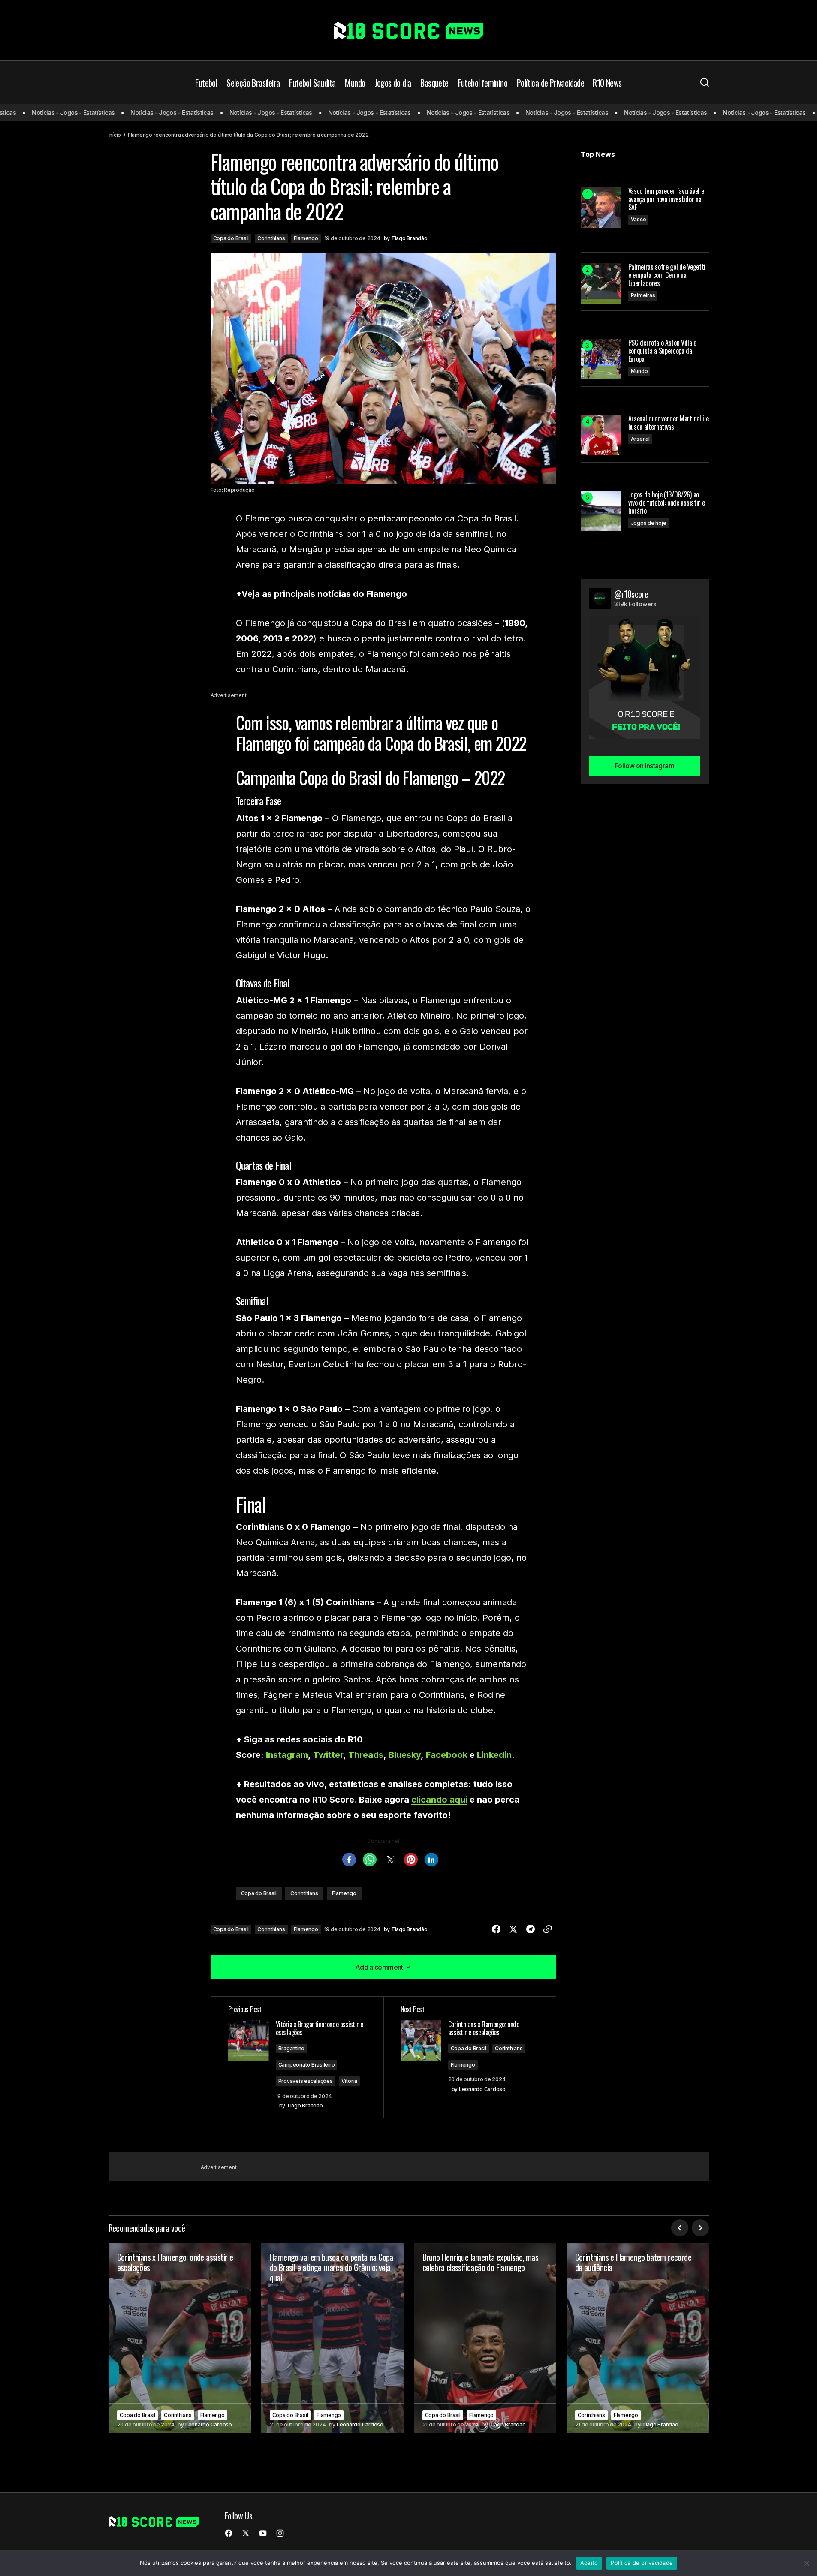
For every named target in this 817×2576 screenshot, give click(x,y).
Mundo (639, 371)
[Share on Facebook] (496, 1929)
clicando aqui (439, 1800)
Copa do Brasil (231, 238)
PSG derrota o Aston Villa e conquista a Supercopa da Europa (662, 351)
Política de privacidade (642, 2563)
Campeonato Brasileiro (307, 2065)
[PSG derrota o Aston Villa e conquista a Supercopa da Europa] (601, 359)
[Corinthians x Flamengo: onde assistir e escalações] (180, 2338)
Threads (366, 1755)
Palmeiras (643, 295)
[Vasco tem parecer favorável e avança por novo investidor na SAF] (601, 207)
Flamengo (306, 238)
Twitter (328, 1755)
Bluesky (405, 1755)
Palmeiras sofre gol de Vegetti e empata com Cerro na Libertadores (667, 275)
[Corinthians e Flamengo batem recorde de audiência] (638, 2338)
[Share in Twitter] (513, 1929)
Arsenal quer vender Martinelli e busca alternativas (669, 423)
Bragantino (292, 2048)
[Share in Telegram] (531, 1929)
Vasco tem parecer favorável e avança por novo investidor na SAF (666, 199)
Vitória (349, 2081)
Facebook (448, 1755)
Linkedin (494, 1755)
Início (115, 135)
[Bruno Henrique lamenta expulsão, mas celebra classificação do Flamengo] (485, 2338)
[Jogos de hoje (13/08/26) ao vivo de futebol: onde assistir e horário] (601, 511)
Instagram (287, 1755)
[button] (705, 83)
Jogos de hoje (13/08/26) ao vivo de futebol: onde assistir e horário (667, 503)
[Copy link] (548, 1929)
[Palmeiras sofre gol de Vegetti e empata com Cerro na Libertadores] (601, 283)
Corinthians (271, 238)
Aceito (589, 2563)
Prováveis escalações (306, 2081)
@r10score (631, 594)
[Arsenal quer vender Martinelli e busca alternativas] (601, 435)
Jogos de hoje (649, 523)
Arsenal (640, 439)
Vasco (639, 219)
